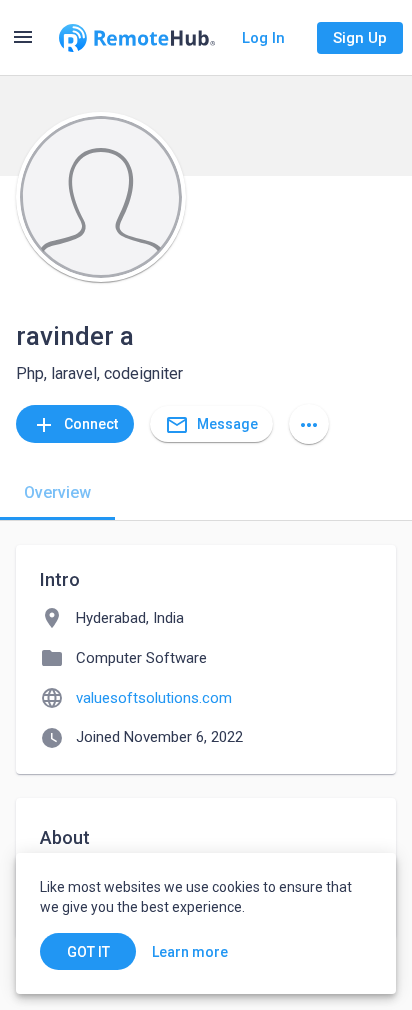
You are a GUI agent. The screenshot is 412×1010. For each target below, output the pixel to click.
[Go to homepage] (137, 38)
